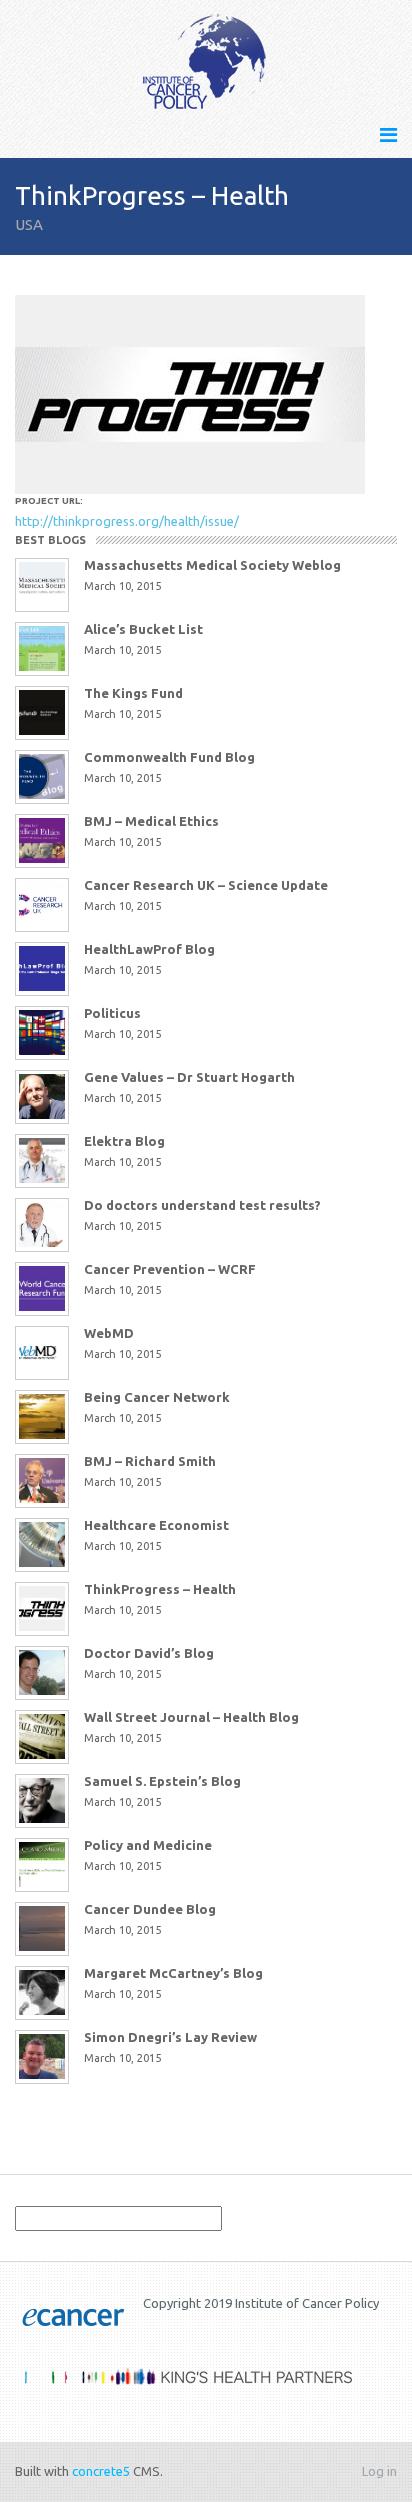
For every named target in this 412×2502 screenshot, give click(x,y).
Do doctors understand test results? (202, 1205)
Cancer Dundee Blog (150, 1909)
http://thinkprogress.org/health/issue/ (127, 521)
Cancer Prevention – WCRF (170, 1269)
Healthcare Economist (156, 1525)
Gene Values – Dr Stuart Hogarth (189, 1077)
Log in (379, 2471)
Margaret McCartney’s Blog (173, 1973)
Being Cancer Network (157, 1397)
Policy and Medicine (148, 1845)
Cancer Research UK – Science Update (206, 885)
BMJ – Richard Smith (150, 1461)
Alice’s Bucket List (143, 629)
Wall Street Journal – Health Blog (191, 1717)
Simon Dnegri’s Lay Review (170, 2037)
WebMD (109, 1333)
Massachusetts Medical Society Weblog (212, 565)
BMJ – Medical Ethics (151, 821)
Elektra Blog (124, 1141)
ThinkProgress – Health (160, 1589)
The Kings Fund (133, 693)
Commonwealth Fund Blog (169, 757)
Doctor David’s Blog (149, 1653)
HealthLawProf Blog (149, 949)
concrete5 (101, 2471)
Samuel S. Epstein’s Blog (162, 1781)
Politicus (112, 1013)
